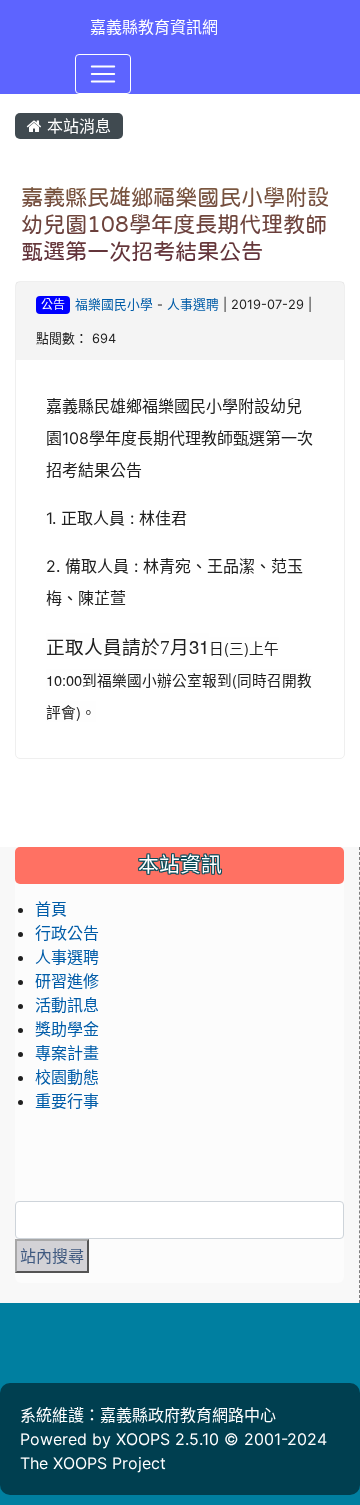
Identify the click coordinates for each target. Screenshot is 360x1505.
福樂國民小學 (114, 304)
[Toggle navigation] (103, 74)
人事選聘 (193, 304)
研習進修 (67, 981)
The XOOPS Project (93, 1463)
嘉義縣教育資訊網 (154, 27)
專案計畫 (67, 1053)
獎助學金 (67, 1029)
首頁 (51, 909)
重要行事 (67, 1101)
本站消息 (76, 126)
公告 (53, 304)
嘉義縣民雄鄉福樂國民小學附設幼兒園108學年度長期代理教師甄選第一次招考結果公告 (175, 224)
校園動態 (67, 1077)
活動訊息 (67, 1005)
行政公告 (67, 933)
